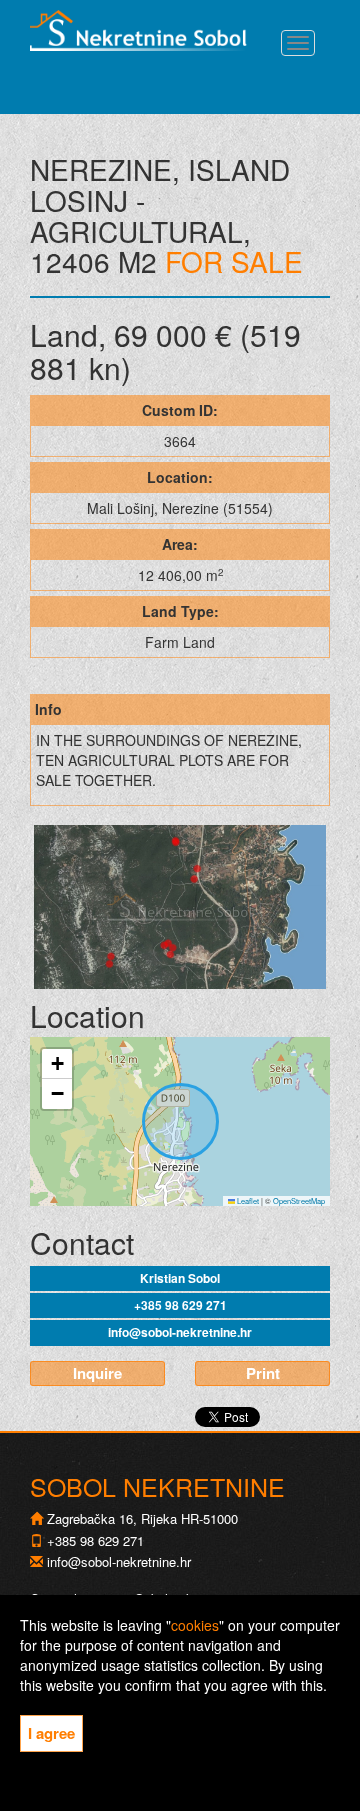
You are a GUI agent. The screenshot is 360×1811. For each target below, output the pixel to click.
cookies (195, 1625)
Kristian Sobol (180, 1278)
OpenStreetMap (299, 1200)
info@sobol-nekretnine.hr (180, 1332)
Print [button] (263, 1373)
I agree (51, 1733)
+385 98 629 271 (180, 1305)
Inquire (97, 1373)
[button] (57, 1064)
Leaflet (247, 1200)
